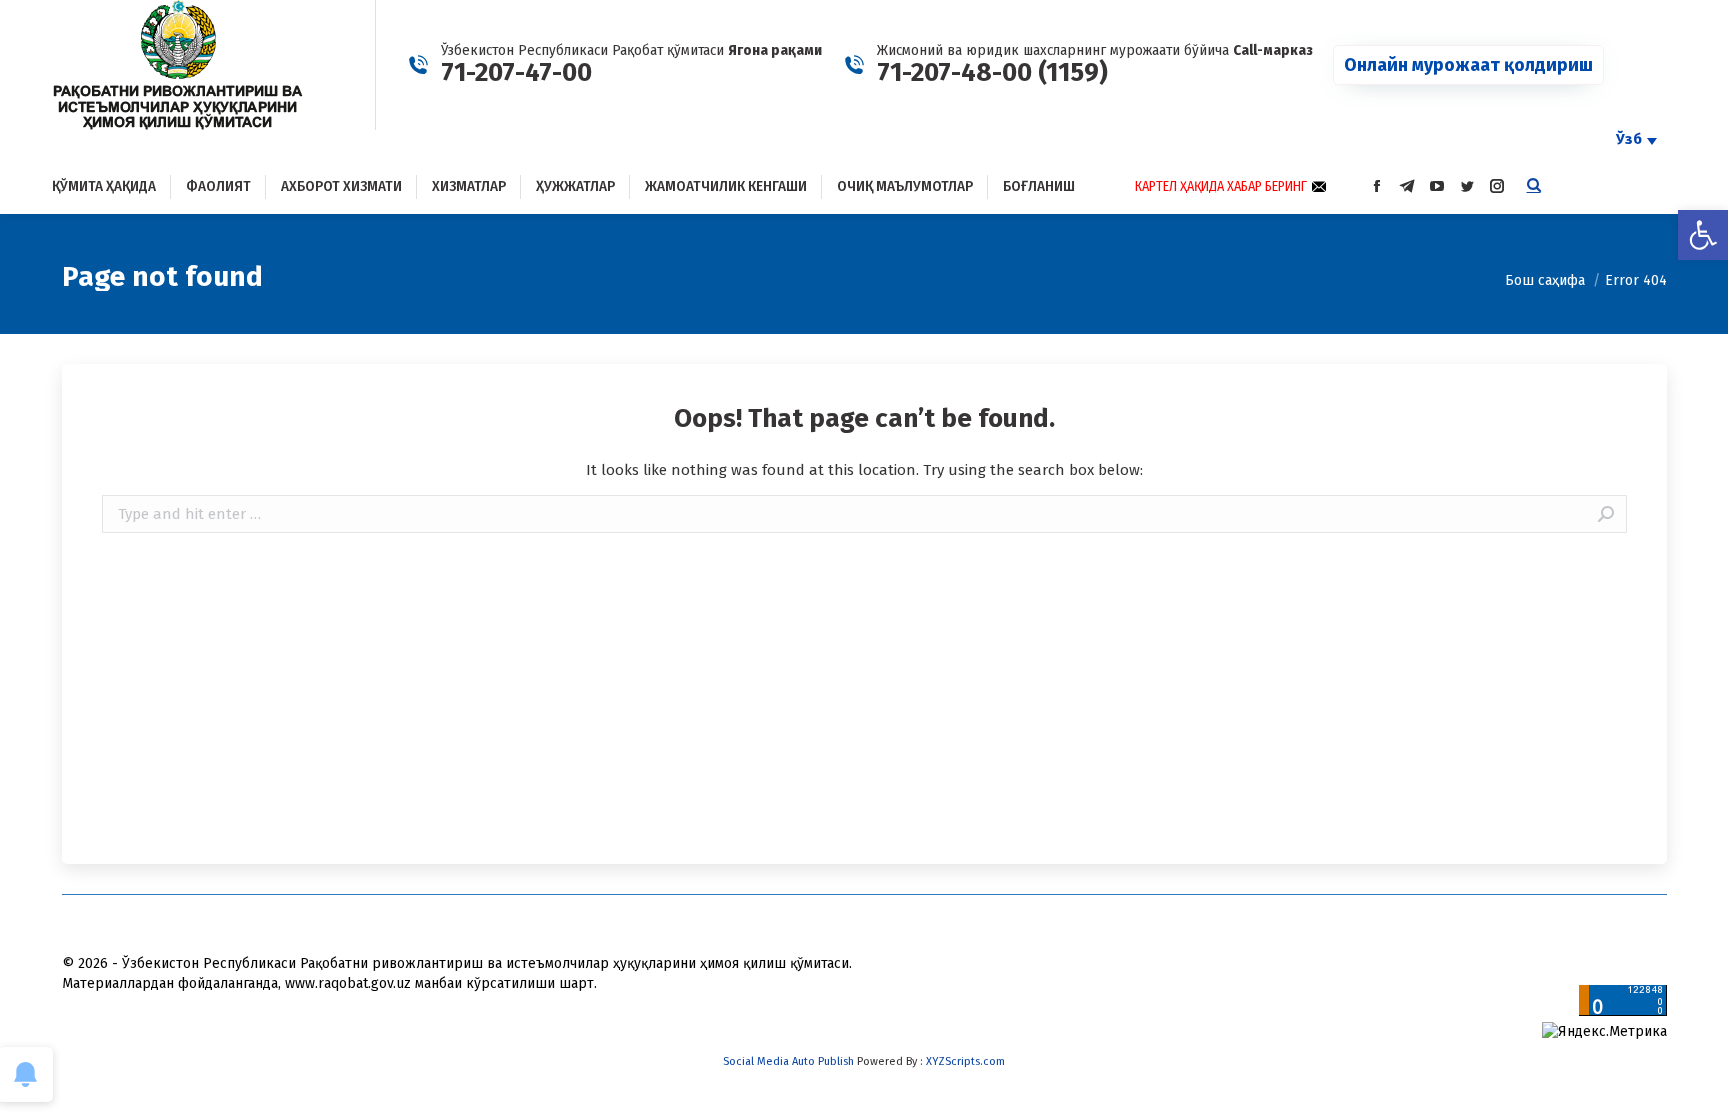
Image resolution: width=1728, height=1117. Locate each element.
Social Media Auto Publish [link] (788, 1061)
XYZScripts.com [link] (965, 1061)
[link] (1703, 235)
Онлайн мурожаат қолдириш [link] (1468, 65)
